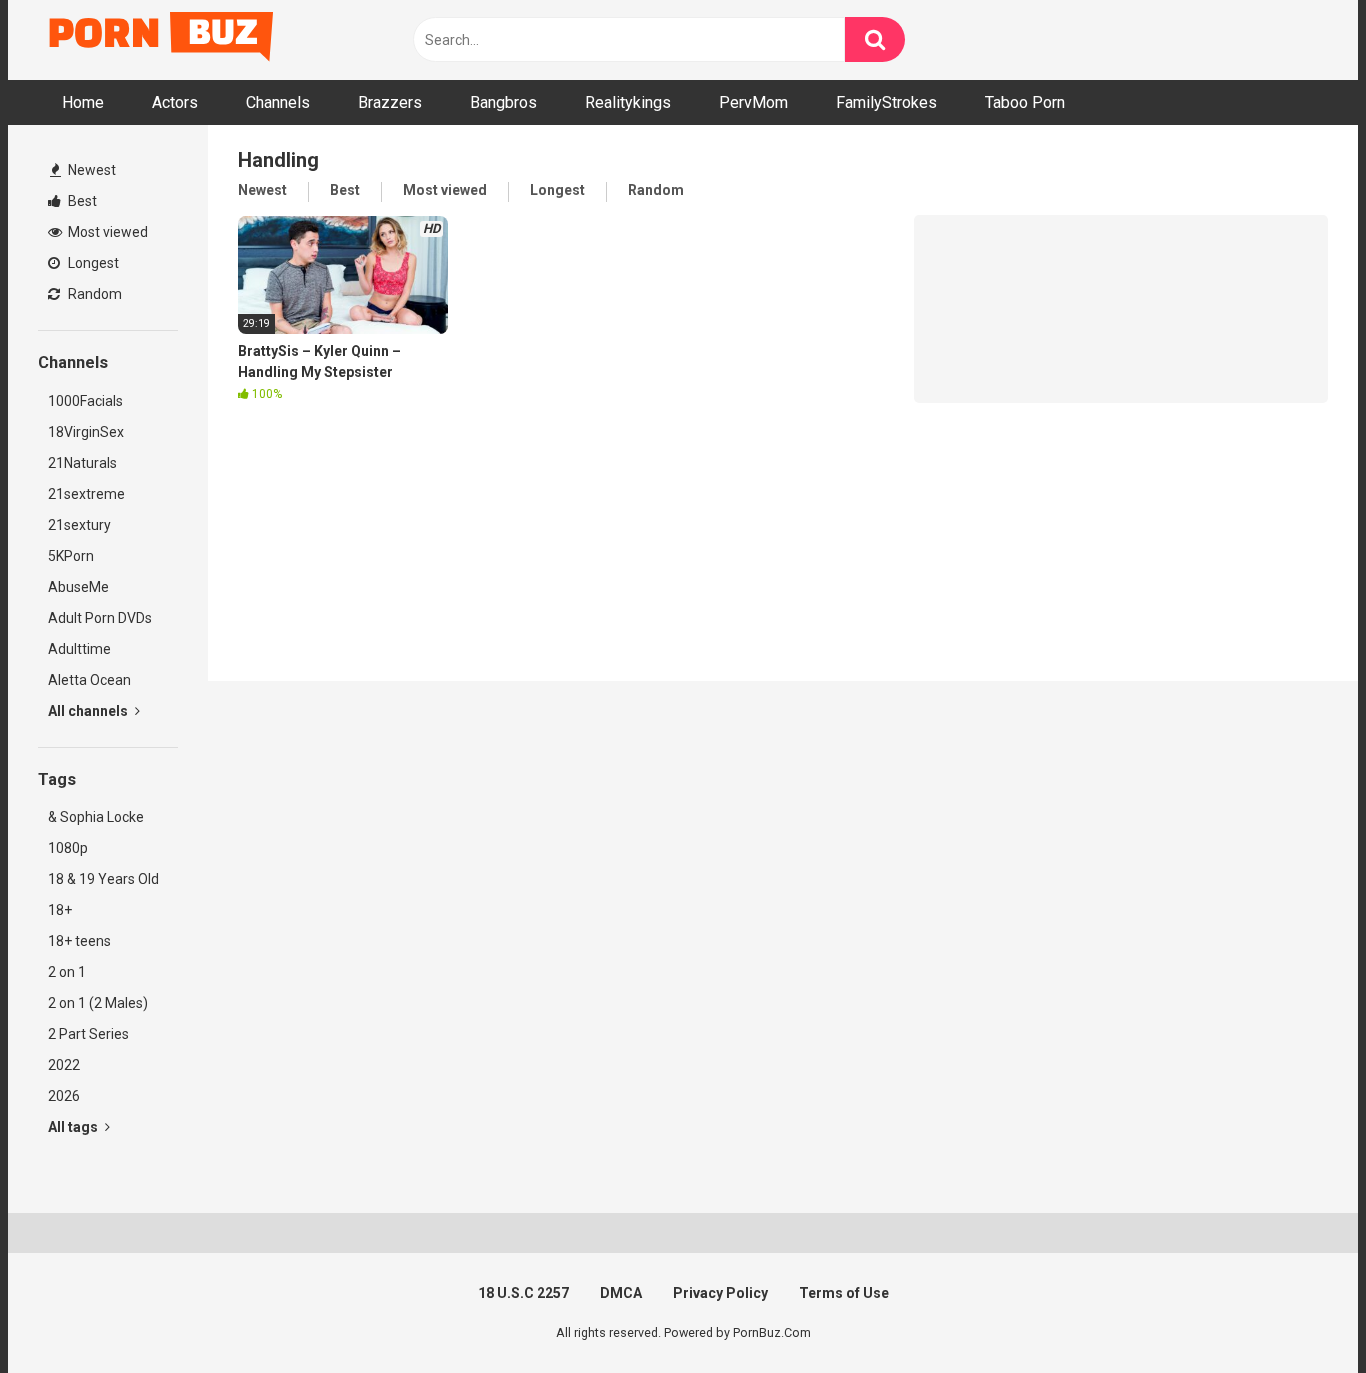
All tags (74, 1127)
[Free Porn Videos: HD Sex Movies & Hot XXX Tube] (163, 40)
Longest (92, 263)
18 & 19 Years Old (103, 879)
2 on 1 (67, 972)
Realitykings (628, 102)
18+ (60, 910)
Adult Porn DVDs (100, 618)
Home (83, 102)
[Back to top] (1299, 1312)
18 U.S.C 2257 (523, 1293)
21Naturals (82, 463)
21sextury (79, 525)
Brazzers (390, 102)
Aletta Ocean (89, 680)
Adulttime (79, 649)
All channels (89, 711)
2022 (64, 1065)
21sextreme (86, 494)
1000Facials (85, 401)
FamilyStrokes (886, 102)
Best (81, 201)
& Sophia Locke (96, 817)
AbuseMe (78, 587)
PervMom (753, 102)
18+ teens (79, 941)
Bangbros (503, 102)
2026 (64, 1096)
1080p (68, 848)
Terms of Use (844, 1293)
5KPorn (71, 556)
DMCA (621, 1293)
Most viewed (106, 232)
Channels (278, 102)
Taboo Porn (1025, 102)
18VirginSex (86, 432)
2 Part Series (88, 1034)
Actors (175, 102)
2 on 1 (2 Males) (98, 1003)
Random (93, 294)
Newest (90, 170)
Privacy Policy (720, 1293)
